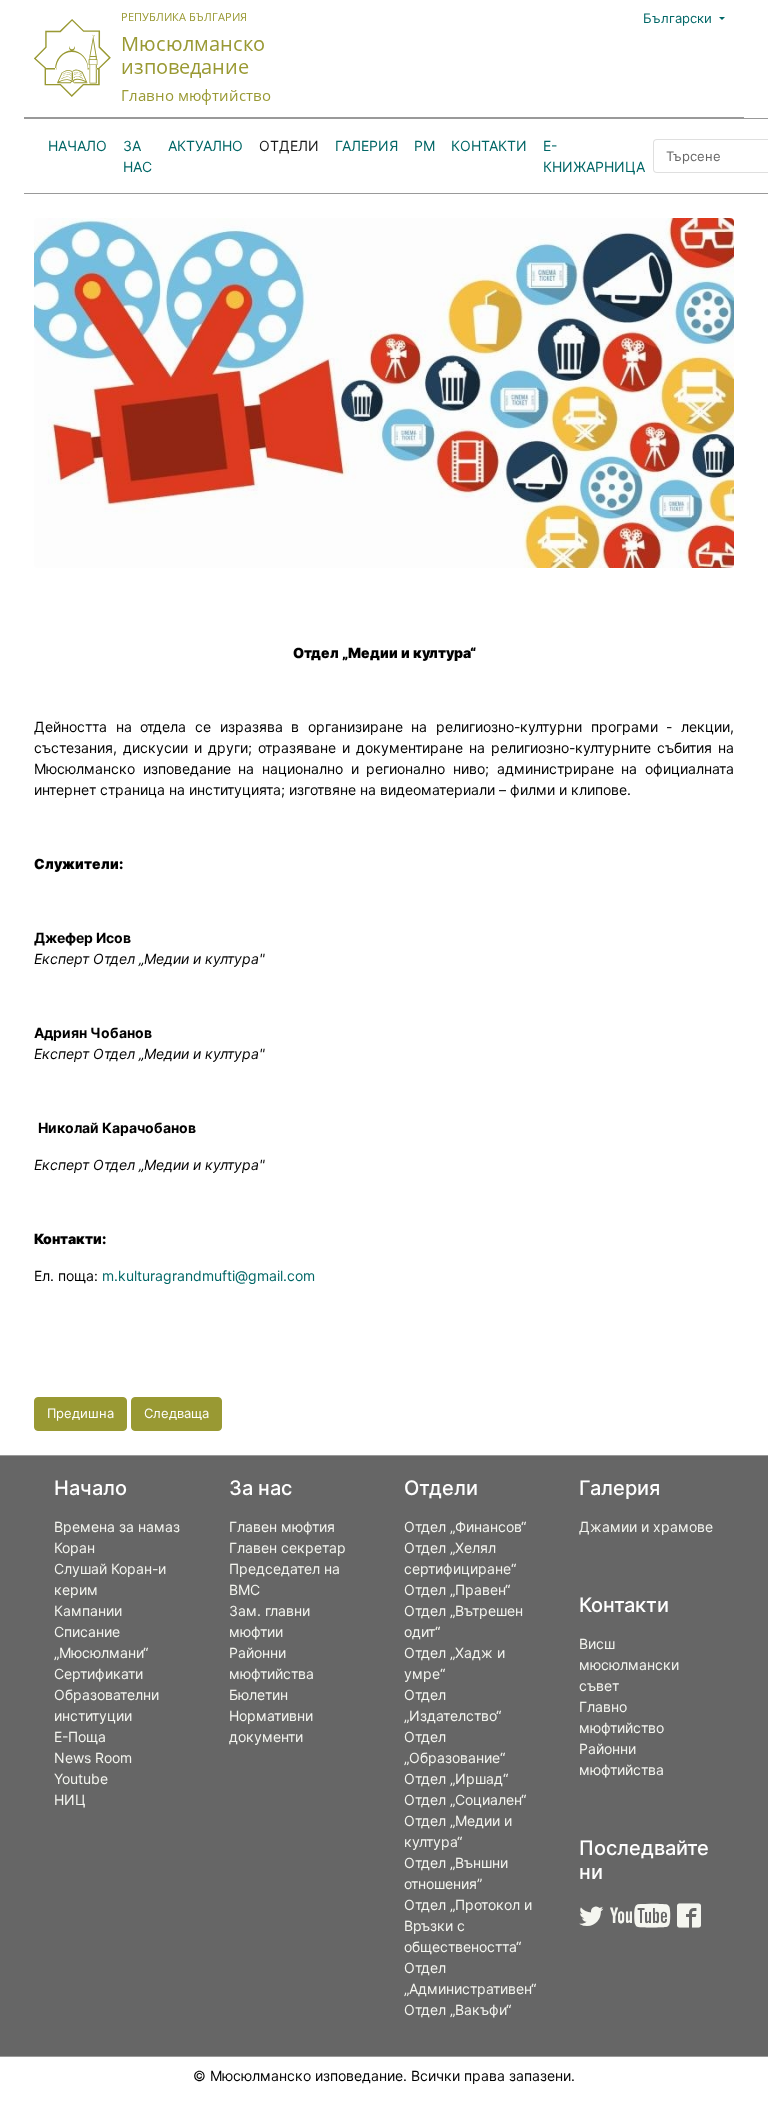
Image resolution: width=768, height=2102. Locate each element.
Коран (74, 1547)
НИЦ (70, 1799)
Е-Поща (80, 1736)
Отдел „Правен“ (457, 1589)
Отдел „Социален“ (465, 1799)
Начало (77, 145)
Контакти (489, 145)
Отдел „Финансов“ (465, 1526)
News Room (93, 1757)
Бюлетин (258, 1694)
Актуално (205, 145)
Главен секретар (287, 1547)
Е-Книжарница (594, 156)
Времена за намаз (117, 1526)
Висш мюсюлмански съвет (629, 1664)
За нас (137, 156)
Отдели (289, 145)
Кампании (88, 1610)
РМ (424, 145)
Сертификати (98, 1673)
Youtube (81, 1778)
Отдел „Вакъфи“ (457, 2009)
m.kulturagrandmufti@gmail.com (208, 1275)
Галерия (366, 145)
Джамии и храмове (646, 1526)
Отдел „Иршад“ (456, 1778)
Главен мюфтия (282, 1526)
